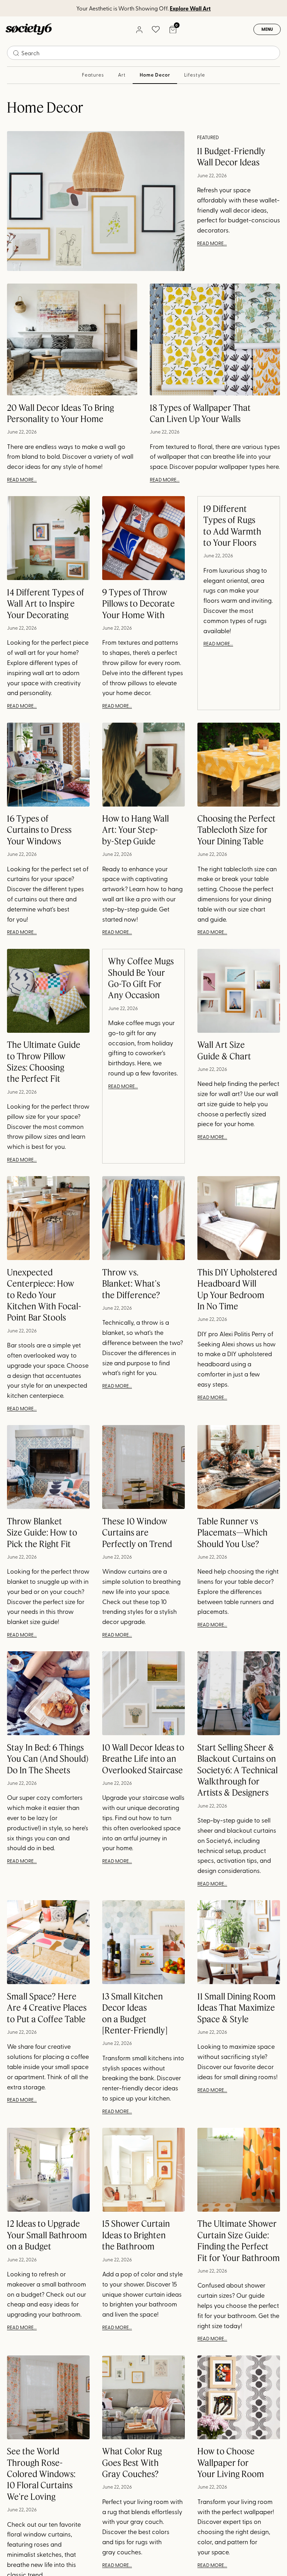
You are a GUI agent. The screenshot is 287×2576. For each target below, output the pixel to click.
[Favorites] (156, 29)
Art (122, 75)
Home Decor (155, 75)
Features (93, 75)
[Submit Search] (16, 53)
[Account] (139, 29)
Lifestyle (195, 75)
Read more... (212, 243)
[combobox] (143, 53)
